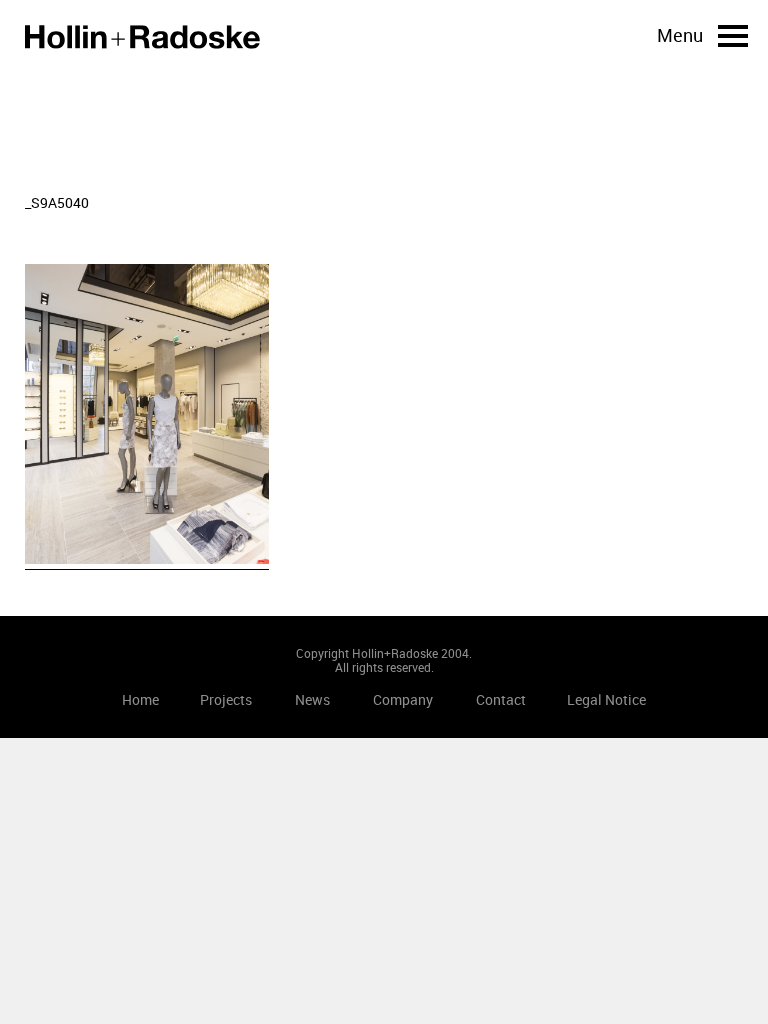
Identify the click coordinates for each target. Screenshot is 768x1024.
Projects (226, 699)
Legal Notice (606, 699)
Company (403, 699)
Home (142, 37)
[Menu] (733, 36)
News (312, 699)
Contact (501, 699)
